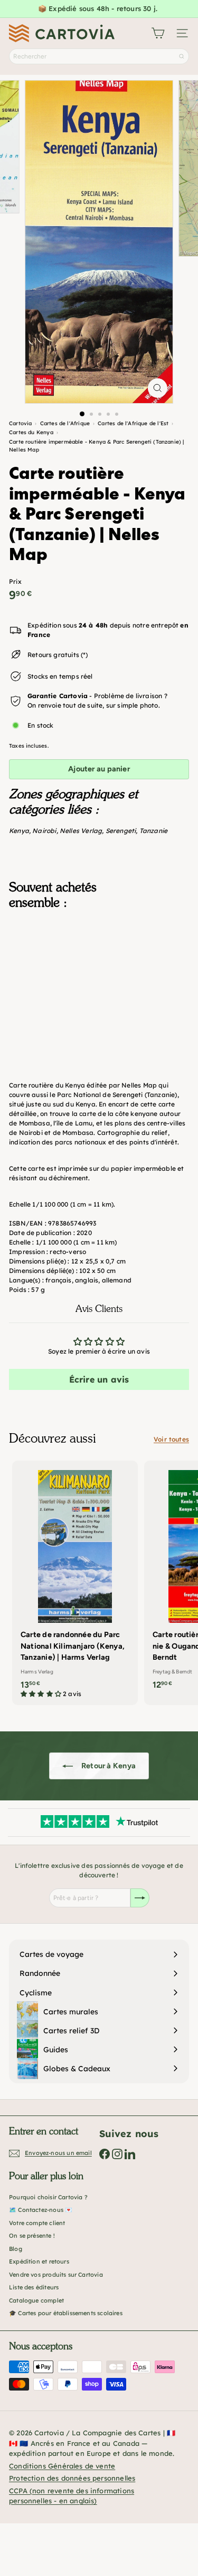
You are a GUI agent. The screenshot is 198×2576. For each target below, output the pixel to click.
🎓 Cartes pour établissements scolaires (66, 2313)
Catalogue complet (36, 2300)
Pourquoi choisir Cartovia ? (48, 2197)
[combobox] (99, 56)
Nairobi (44, 831)
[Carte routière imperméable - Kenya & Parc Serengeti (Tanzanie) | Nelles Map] (99, 974)
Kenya (19, 831)
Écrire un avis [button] (99, 1379)
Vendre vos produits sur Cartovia (56, 2275)
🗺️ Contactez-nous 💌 (41, 2210)
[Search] (182, 56)
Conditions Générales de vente (62, 2466)
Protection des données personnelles (72, 2478)
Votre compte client (37, 2223)
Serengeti (121, 831)
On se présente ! (32, 2236)
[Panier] (158, 33)
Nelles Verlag (81, 831)
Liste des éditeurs (34, 2287)
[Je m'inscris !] (140, 1898)
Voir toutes (171, 1439)
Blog (16, 2249)
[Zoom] (158, 388)
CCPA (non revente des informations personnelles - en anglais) (72, 2496)
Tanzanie (153, 831)
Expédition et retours (39, 2261)
